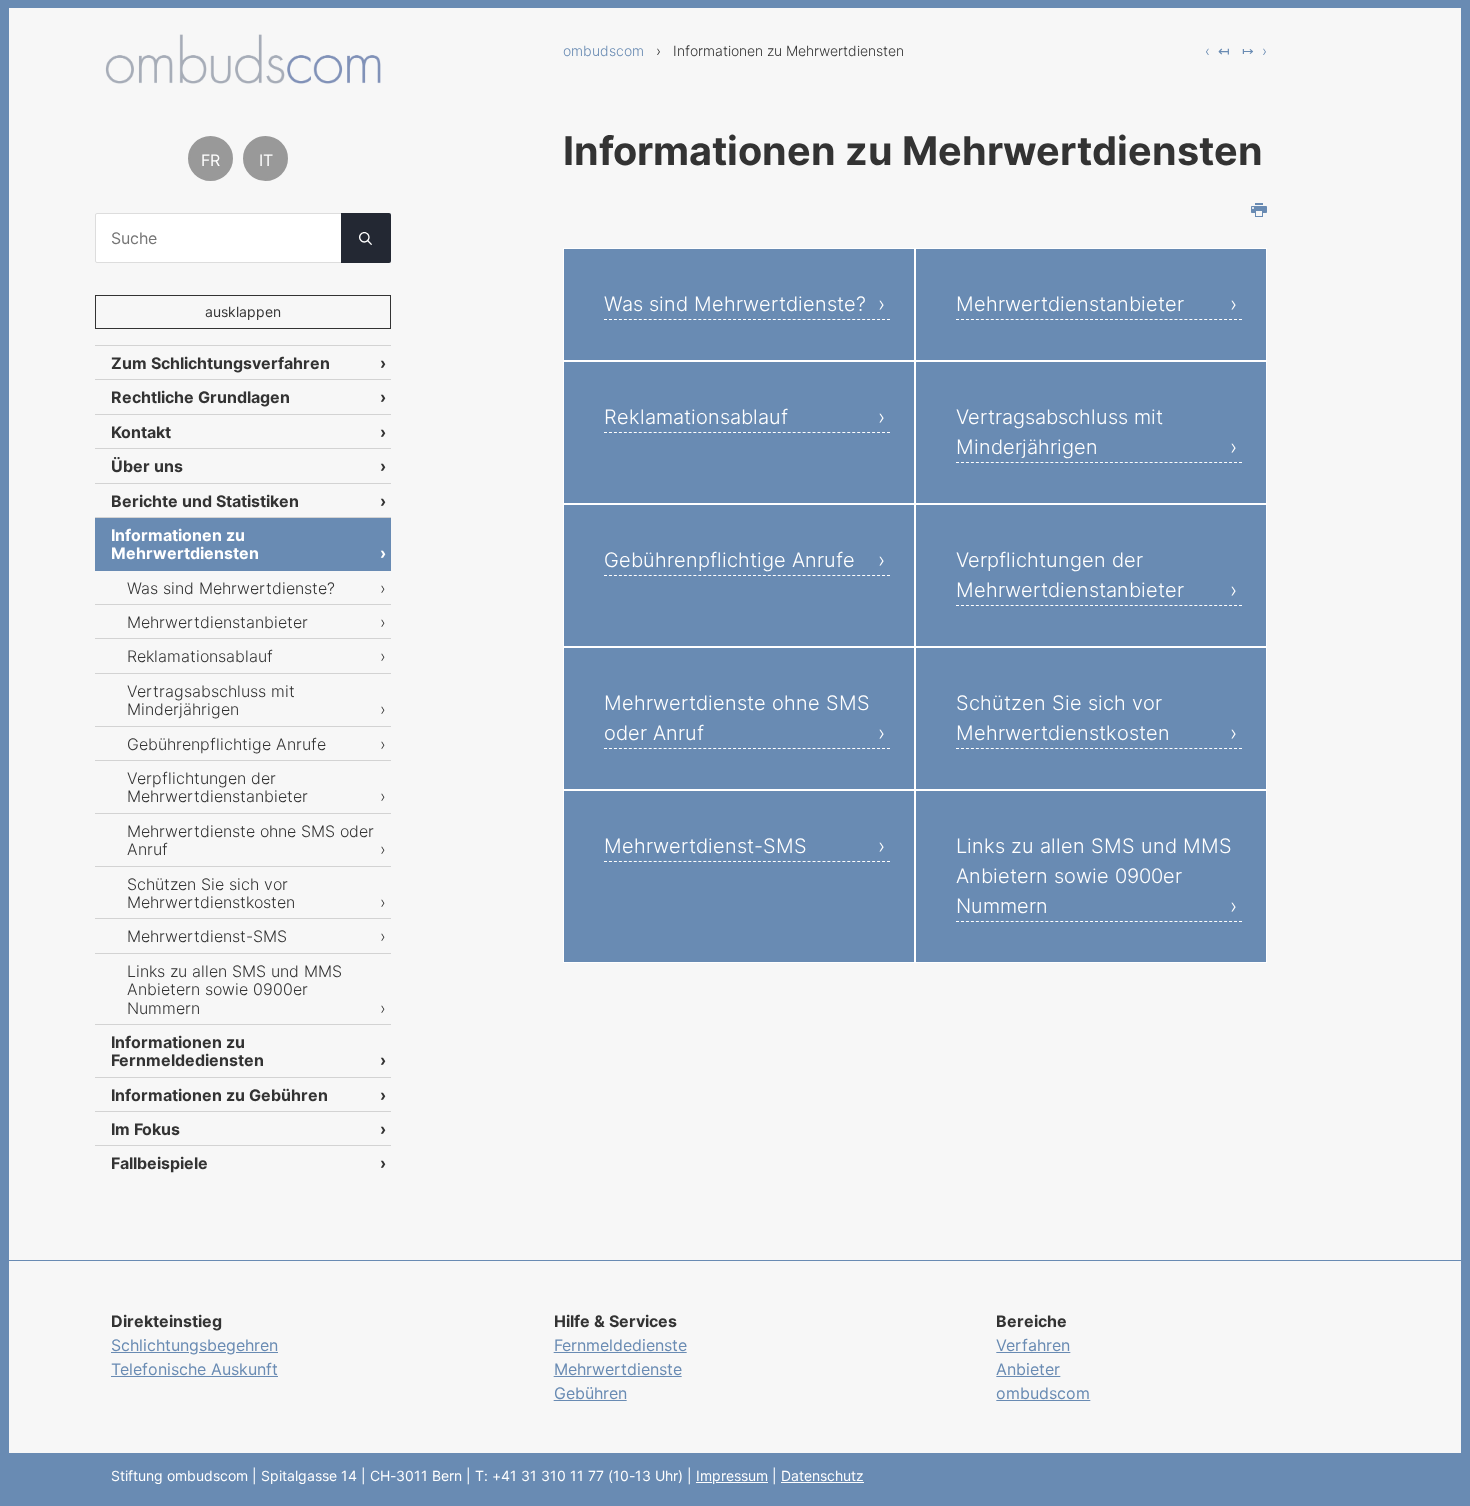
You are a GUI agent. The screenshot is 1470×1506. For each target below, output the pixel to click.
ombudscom (603, 50)
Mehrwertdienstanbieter (1070, 304)
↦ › (1254, 50)
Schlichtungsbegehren (194, 1345)
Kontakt (141, 432)
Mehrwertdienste (618, 1369)
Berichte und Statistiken (205, 501)
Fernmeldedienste (620, 1345)
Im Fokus (145, 1129)
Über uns (147, 466)
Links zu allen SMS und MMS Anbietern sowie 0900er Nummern (1094, 876)
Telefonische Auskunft (194, 1369)
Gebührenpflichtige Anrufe (729, 560)
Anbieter (1028, 1369)
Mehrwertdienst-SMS (705, 846)
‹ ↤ (1217, 50)
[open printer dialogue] (1259, 212)
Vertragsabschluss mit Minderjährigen (1059, 432)
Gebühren (590, 1393)
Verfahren (1033, 1345)
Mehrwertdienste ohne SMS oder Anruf (737, 718)
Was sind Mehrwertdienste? (735, 304)
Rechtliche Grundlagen (200, 397)
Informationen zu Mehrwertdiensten (185, 544)
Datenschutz (822, 1475)
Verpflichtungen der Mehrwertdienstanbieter (1070, 575)
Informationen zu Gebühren (219, 1095)
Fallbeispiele (159, 1163)
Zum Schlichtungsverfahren (220, 363)
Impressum (732, 1475)
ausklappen (243, 311)
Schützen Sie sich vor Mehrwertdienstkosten (1063, 718)
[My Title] (243, 76)
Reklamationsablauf (696, 417)
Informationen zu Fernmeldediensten (187, 1051)
